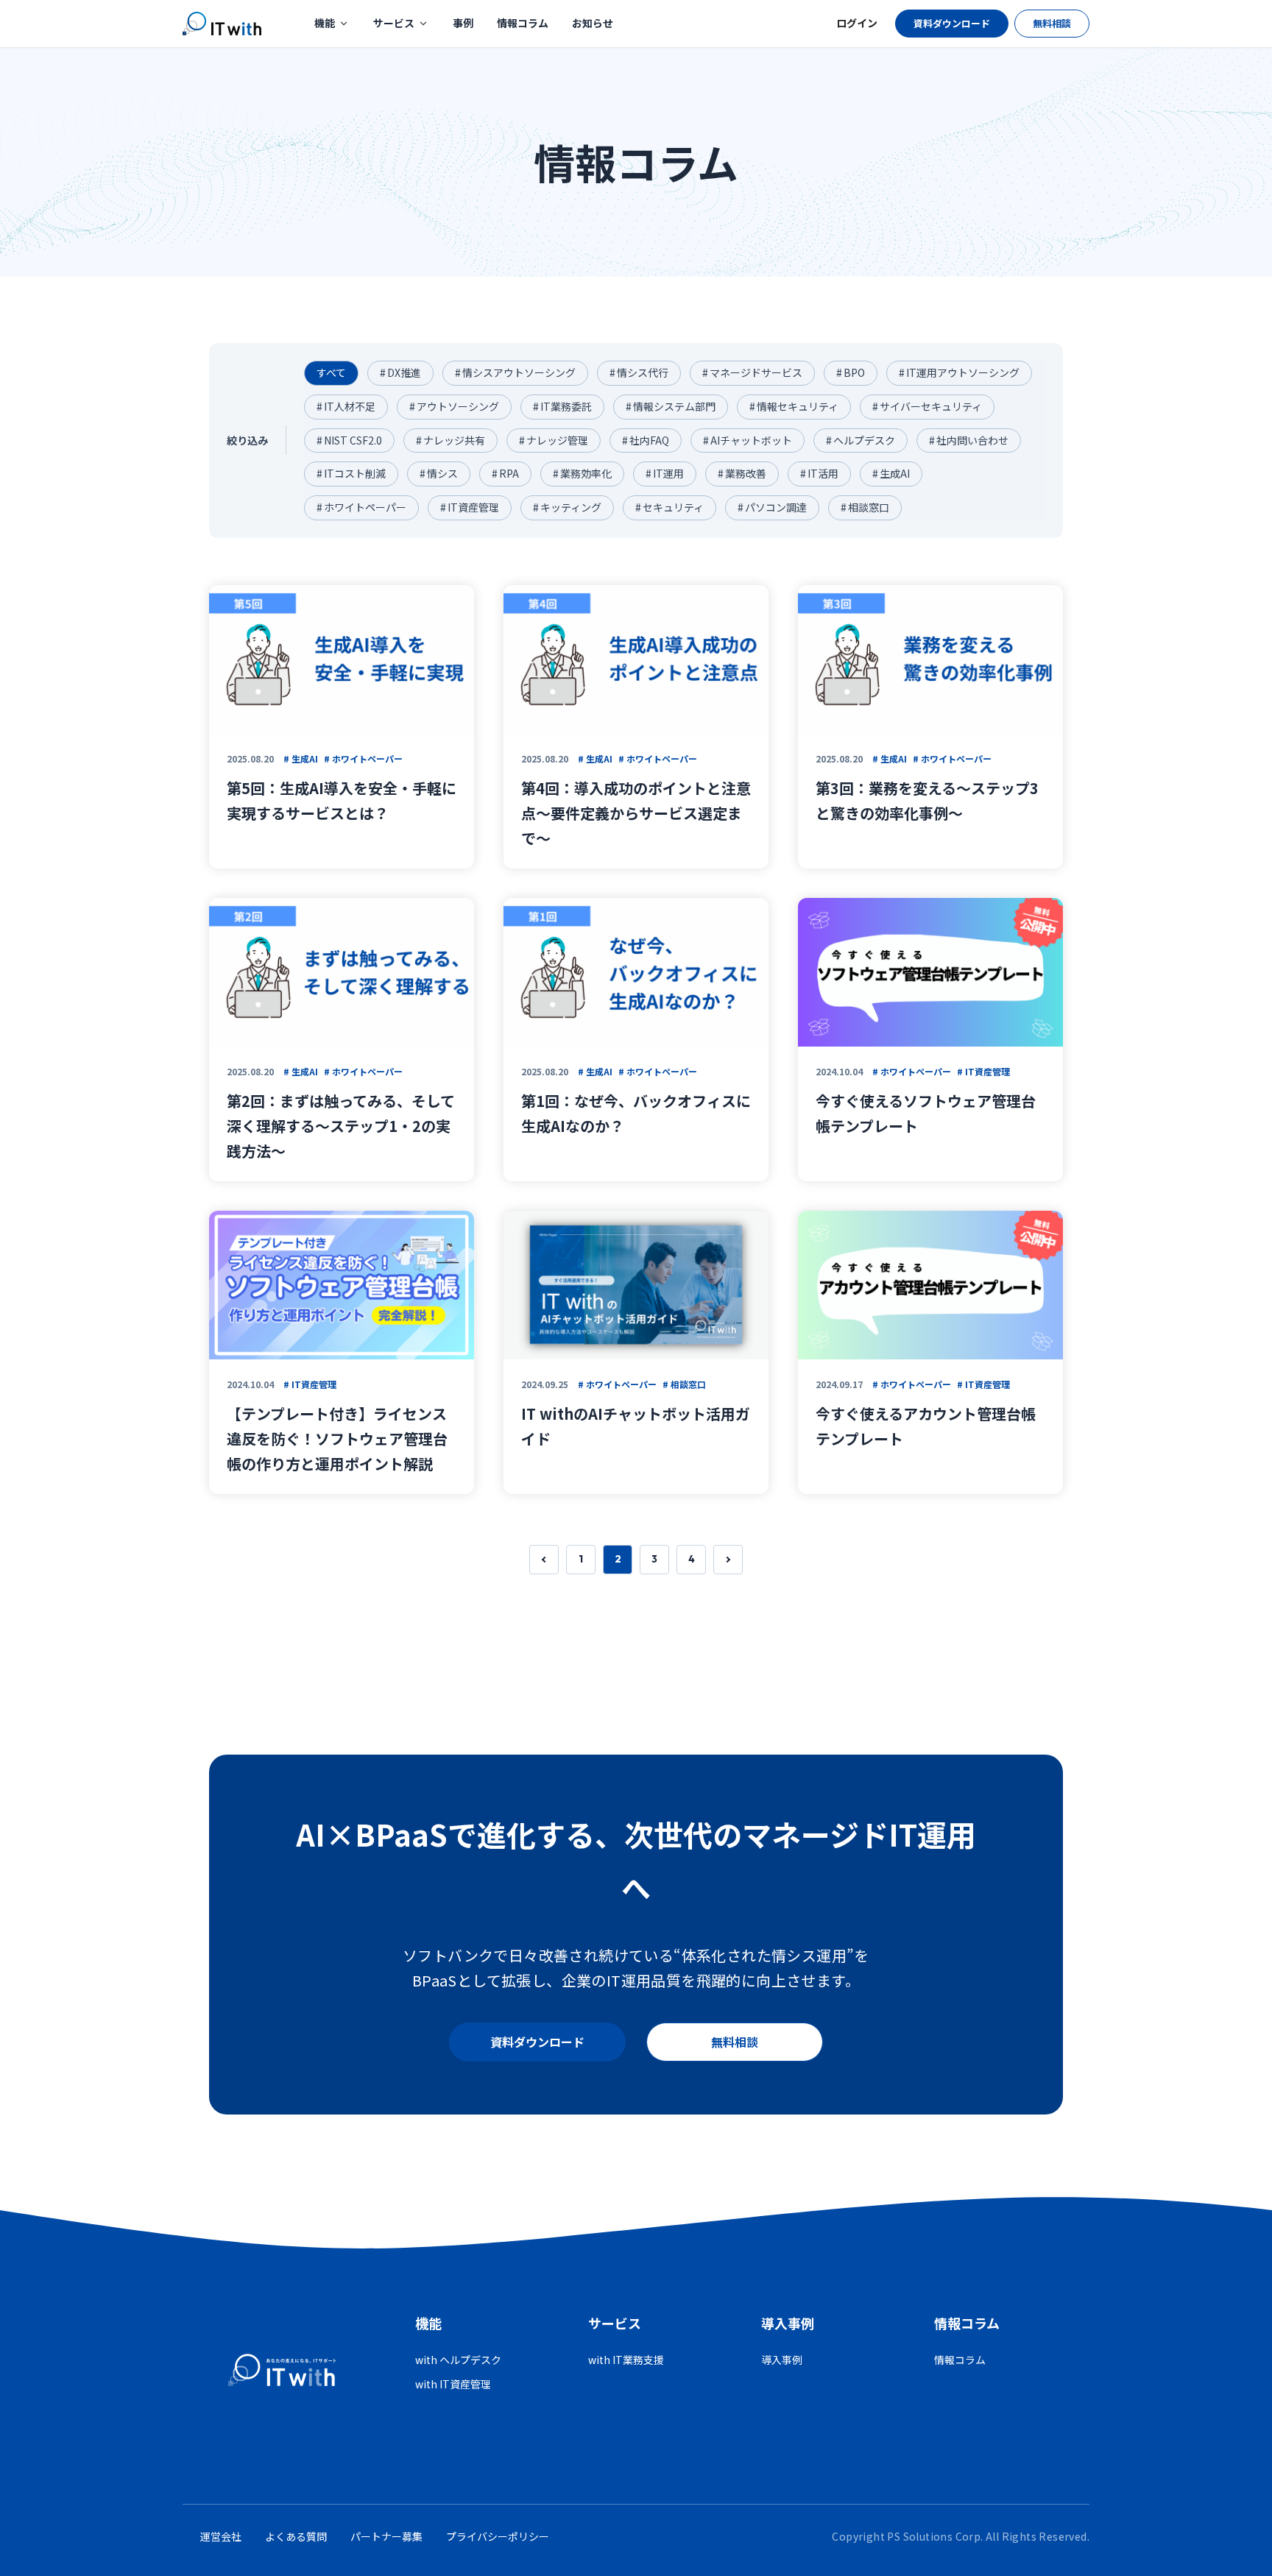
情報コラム (523, 23)
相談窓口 (865, 507)
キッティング (567, 507)
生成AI (891, 473)
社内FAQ (646, 440)
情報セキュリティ (794, 406)
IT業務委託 (562, 406)
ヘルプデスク (861, 440)
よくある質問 (296, 2536)
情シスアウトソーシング (515, 372)
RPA (505, 473)
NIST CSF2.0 (349, 440)
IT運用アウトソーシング (959, 372)
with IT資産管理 (453, 2384)
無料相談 (1052, 23)
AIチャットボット (748, 440)
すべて (331, 372)
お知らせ (593, 23)
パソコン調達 (772, 507)
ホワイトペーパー (361, 507)
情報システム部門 (671, 406)
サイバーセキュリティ (927, 406)
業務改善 (742, 473)
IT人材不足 (346, 406)
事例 (463, 23)
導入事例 (782, 2360)
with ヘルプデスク (458, 2360)
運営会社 (221, 2536)
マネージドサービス (752, 372)
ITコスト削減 (351, 473)
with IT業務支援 (626, 2360)
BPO (851, 372)
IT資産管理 (470, 507)
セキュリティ (669, 507)
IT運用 (665, 473)
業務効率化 (582, 473)
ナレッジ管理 (554, 440)
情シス (439, 473)
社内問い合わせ (969, 440)
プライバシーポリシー (498, 2536)
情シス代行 (639, 372)
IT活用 (819, 473)
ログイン (857, 23)
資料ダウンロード (952, 23)
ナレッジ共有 (451, 440)
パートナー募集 (386, 2536)
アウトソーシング (454, 406)
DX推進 (400, 372)
